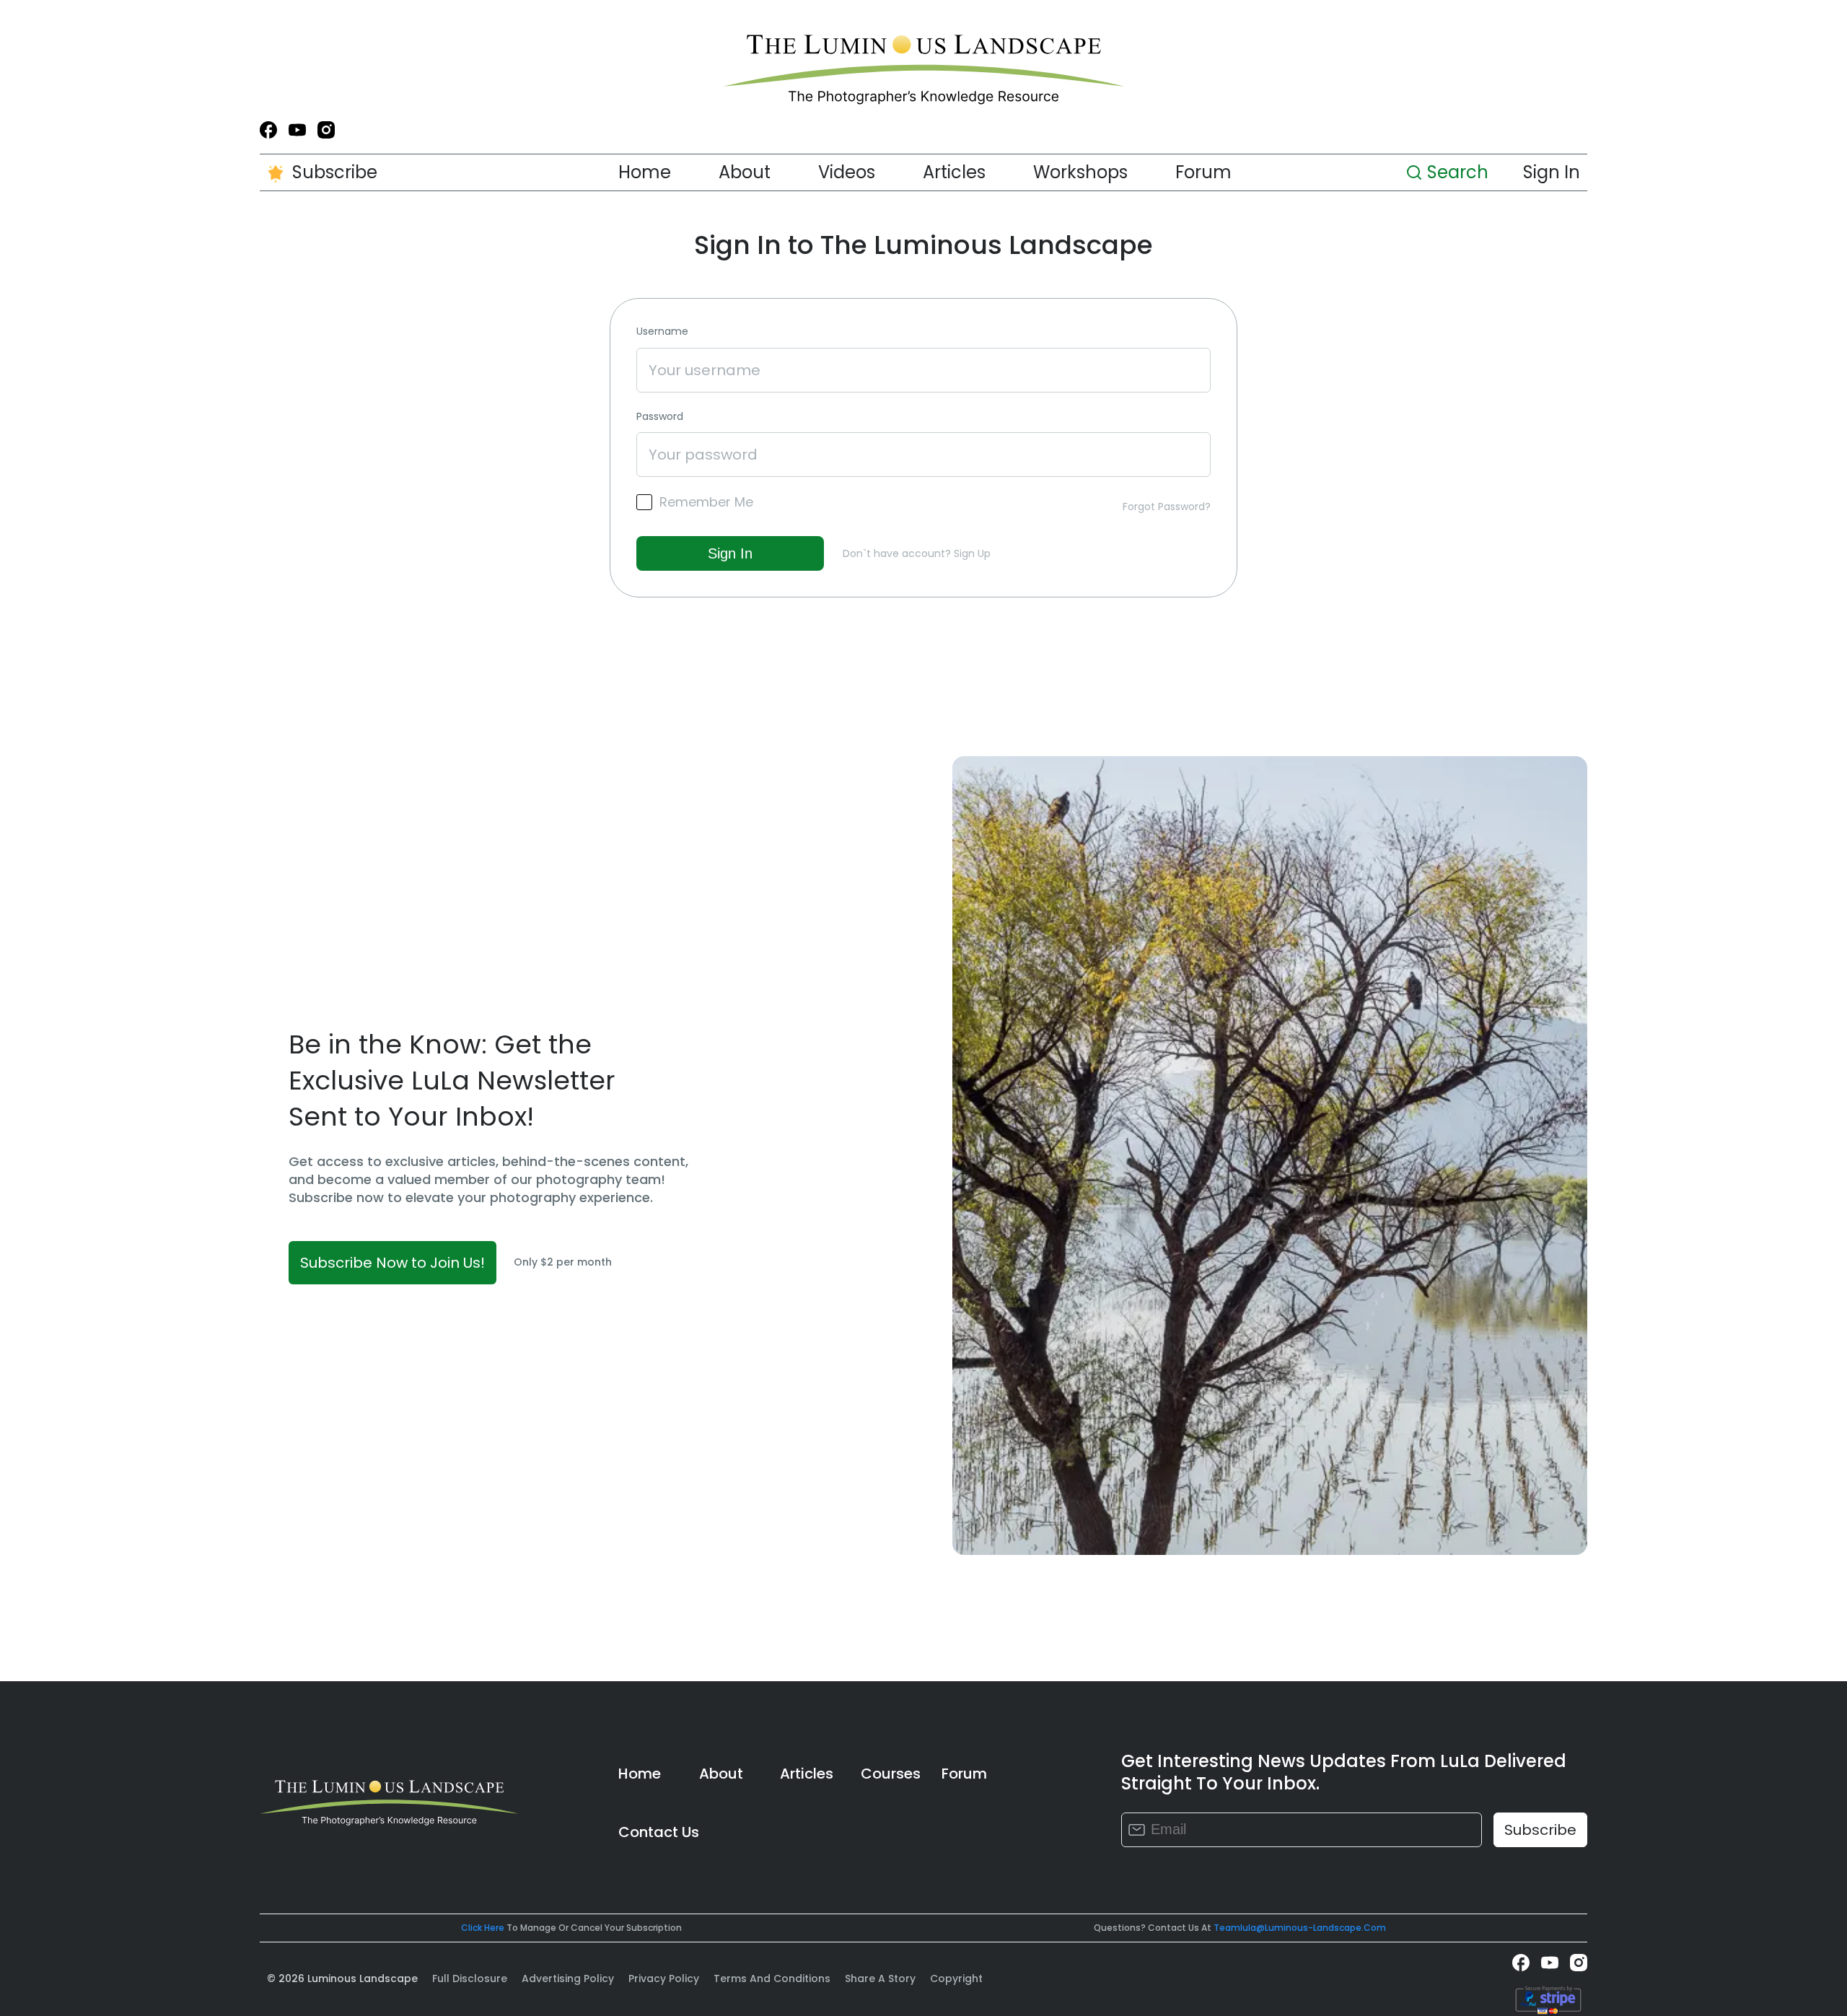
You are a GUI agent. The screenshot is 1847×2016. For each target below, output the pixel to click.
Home (645, 172)
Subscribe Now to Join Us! (392, 1263)
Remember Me (706, 502)
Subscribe (335, 172)
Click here (483, 1928)
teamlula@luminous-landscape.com (1300, 1928)
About (745, 172)
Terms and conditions (772, 1978)
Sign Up (972, 553)
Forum (1203, 172)
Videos (847, 172)
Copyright (956, 1978)
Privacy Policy (664, 1978)
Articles (954, 172)
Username (662, 332)
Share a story (880, 1978)
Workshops (1080, 172)
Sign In (1552, 172)
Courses (891, 1774)
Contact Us (659, 1832)
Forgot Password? (1167, 507)
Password (660, 417)
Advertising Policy (568, 1978)
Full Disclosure (470, 1978)
